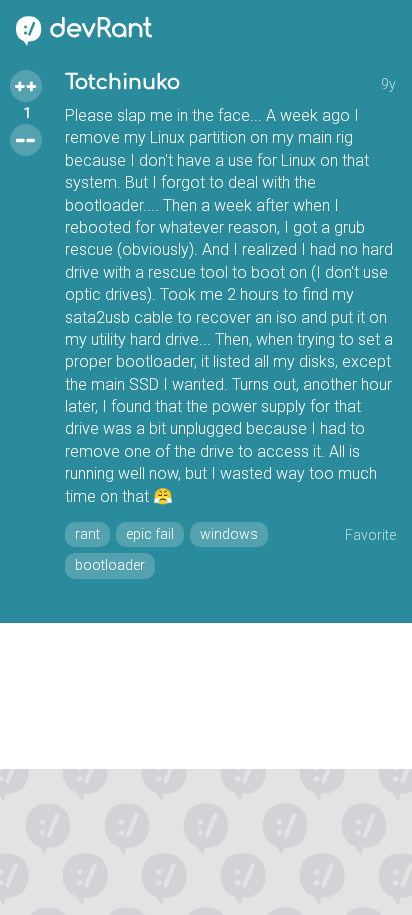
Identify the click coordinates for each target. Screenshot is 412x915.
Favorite (370, 535)
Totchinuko (122, 82)
